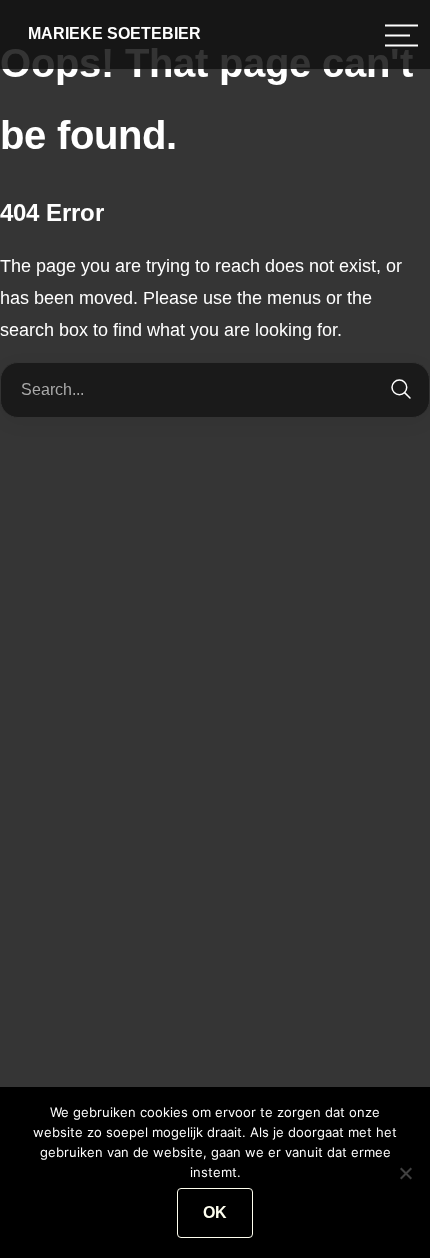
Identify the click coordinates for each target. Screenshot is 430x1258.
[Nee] (405, 1173)
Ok (215, 1212)
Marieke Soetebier (114, 33)
